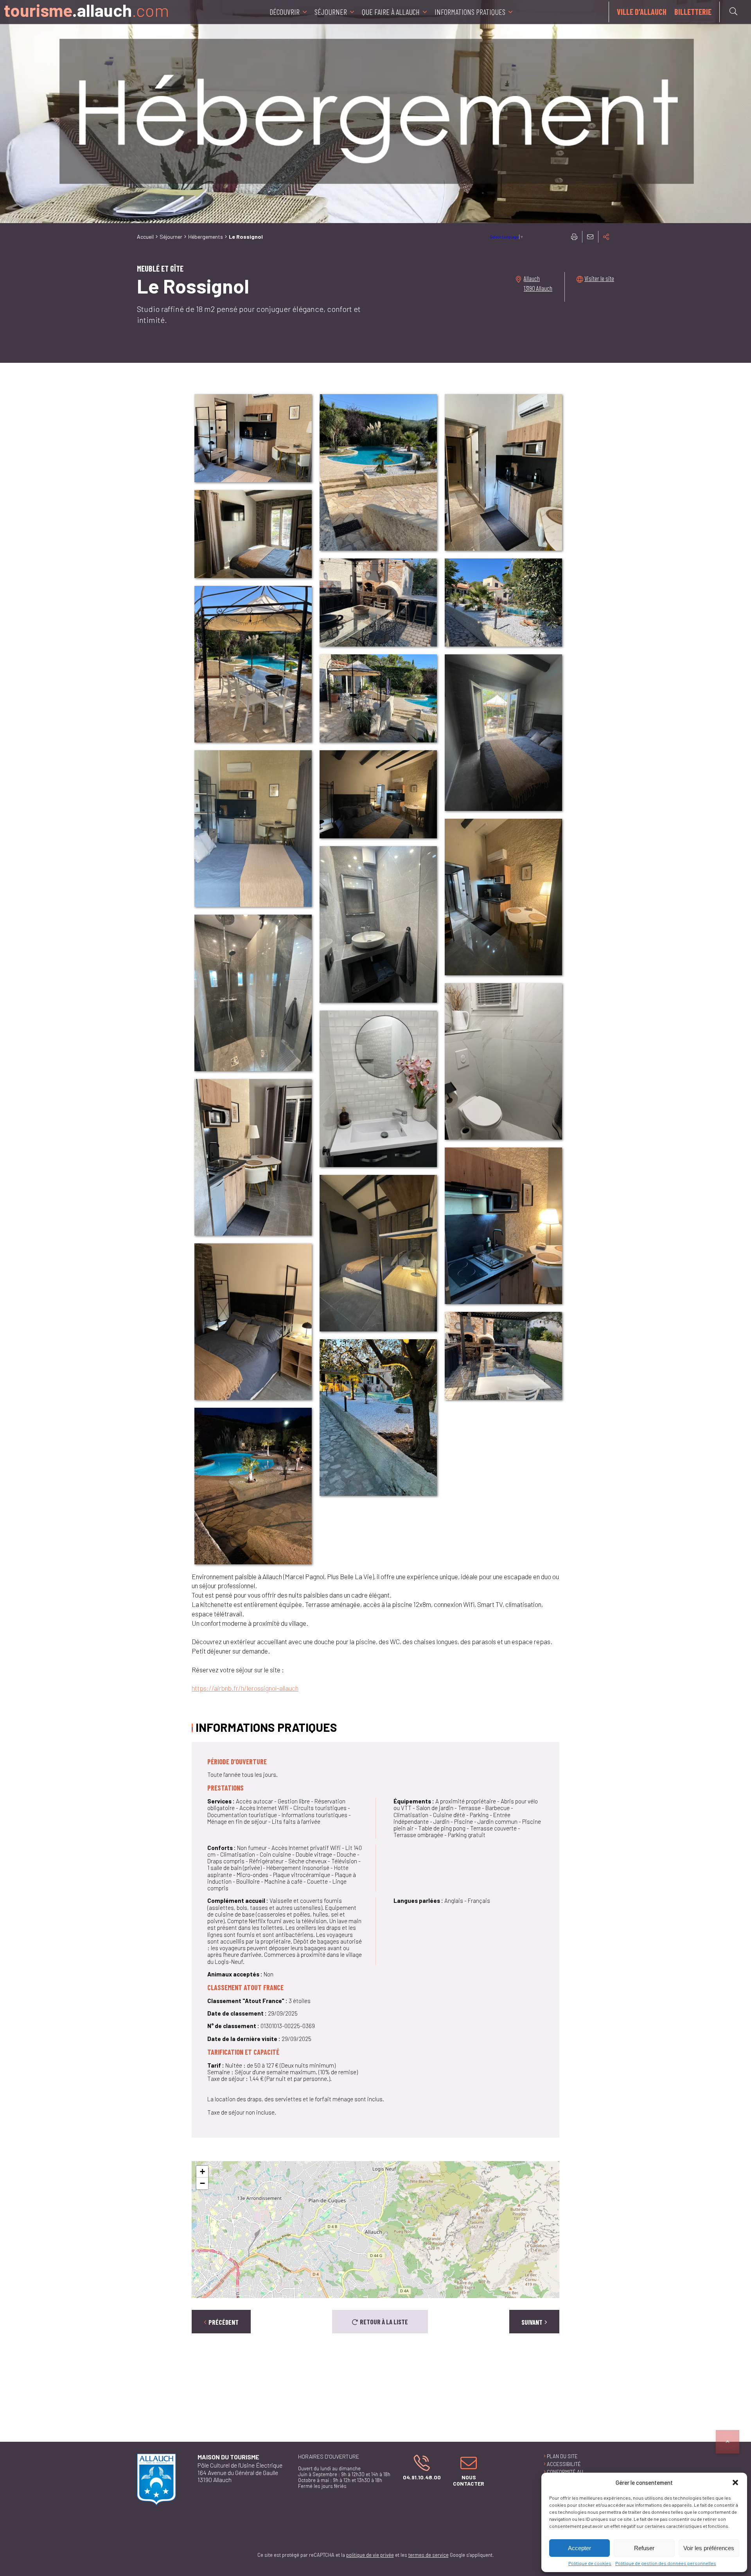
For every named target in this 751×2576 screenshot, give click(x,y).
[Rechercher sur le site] (733, 11)
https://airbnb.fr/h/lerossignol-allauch (245, 1688)
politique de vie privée (370, 2555)
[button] (735, 2482)
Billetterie (693, 12)
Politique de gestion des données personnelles (666, 2563)
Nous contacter (465, 2470)
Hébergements (206, 237)
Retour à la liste (384, 2322)
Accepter (579, 2548)
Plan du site (562, 2456)
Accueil (145, 237)
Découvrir (285, 12)
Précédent (224, 2322)
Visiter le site (599, 278)
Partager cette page (606, 237)
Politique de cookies (590, 2563)
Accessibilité (564, 2464)
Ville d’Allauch (642, 12)
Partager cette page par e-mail (590, 237)
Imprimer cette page (574, 237)
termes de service (429, 2555)
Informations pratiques (470, 12)
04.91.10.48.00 (420, 2467)
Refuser (644, 2548)
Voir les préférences (709, 2548)
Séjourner (331, 12)
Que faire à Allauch (391, 12)
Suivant (532, 2322)
